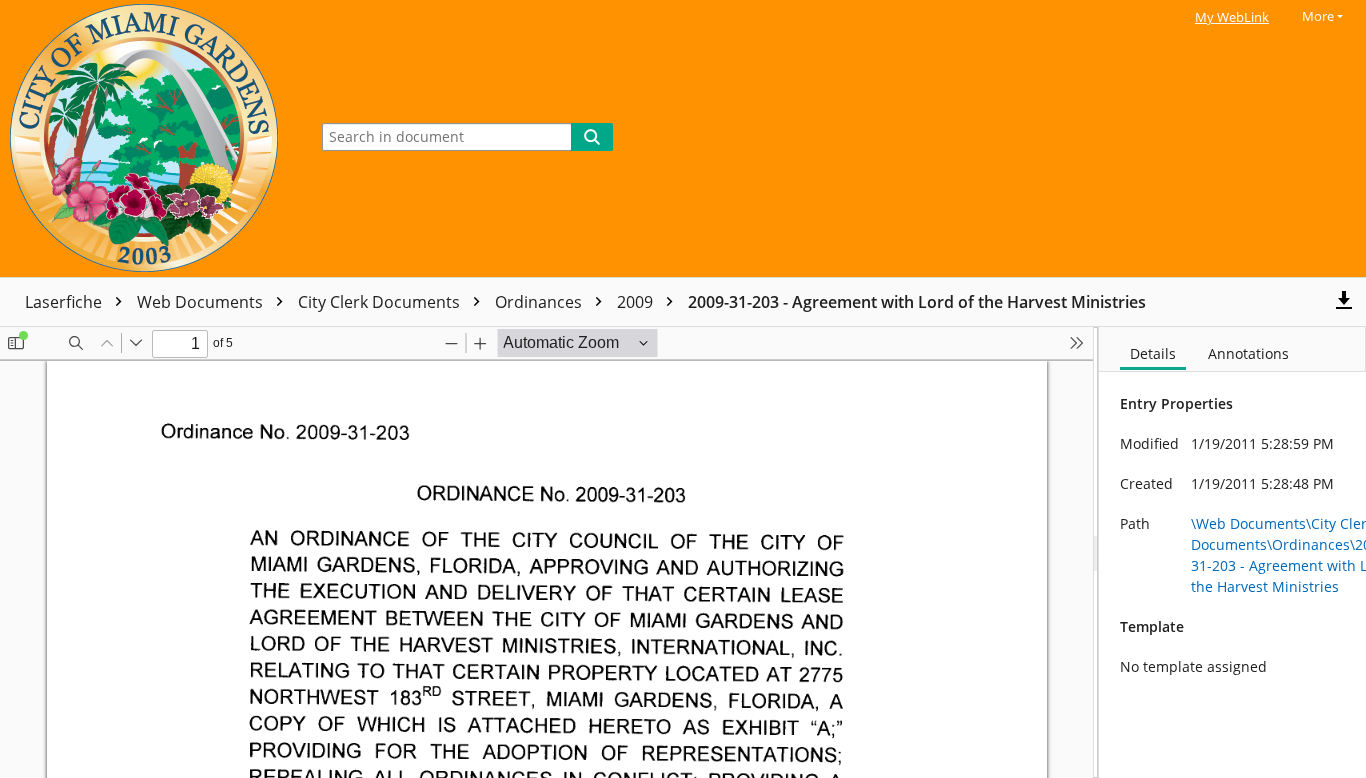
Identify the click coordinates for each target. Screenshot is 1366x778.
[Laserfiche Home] (149, 138)
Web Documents (202, 302)
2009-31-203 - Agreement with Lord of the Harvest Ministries (917, 302)
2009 (637, 302)
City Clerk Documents (381, 302)
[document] (1232, 552)
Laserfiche (65, 302)
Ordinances (540, 302)
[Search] (592, 137)
